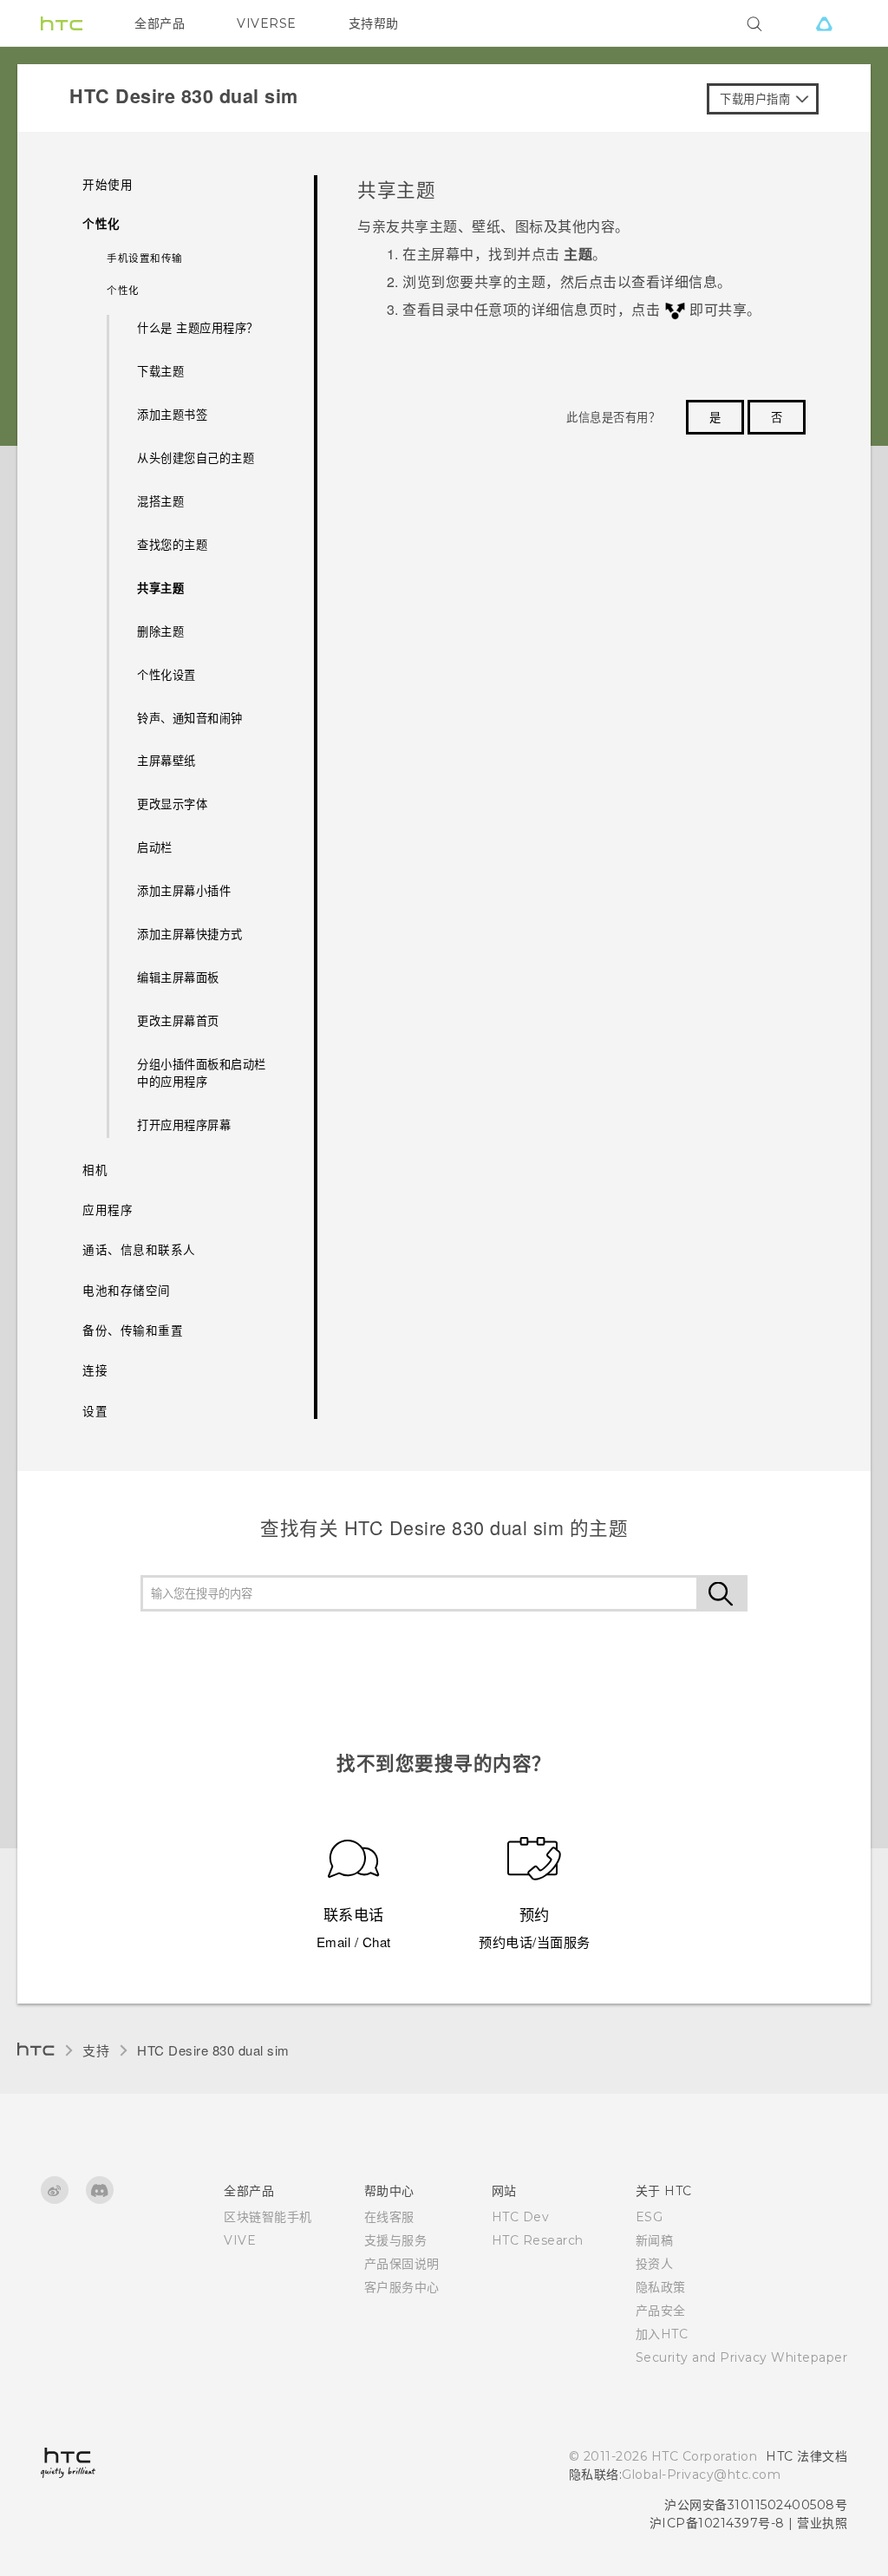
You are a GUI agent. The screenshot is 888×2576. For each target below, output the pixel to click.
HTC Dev (521, 2217)
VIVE (240, 2240)
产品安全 (661, 2311)
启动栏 (155, 847)
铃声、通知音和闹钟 (190, 718)
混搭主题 (160, 501)
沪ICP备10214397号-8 (717, 2523)
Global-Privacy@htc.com (701, 2475)
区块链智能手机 (268, 2217)
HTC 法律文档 (806, 2456)
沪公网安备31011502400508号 (756, 2505)
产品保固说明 (402, 2264)
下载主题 (160, 371)
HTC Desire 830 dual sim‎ (213, 2050)
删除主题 (160, 631)
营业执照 (822, 2523)
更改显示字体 (172, 804)
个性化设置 (166, 674)
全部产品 (160, 23)
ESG (650, 2217)
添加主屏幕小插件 (184, 890)
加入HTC (662, 2334)
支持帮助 (374, 23)
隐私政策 (661, 2287)
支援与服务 (396, 2240)
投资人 (655, 2264)
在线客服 (389, 2217)
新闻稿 (655, 2240)
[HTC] (62, 23)
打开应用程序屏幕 (184, 1125)
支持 (96, 2050)
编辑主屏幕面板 (178, 977)
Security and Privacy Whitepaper (742, 2357)
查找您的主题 (172, 544)
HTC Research (538, 2240)
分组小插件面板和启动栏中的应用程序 (202, 1072)
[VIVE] (824, 23)
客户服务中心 (402, 2287)
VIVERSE (267, 23)
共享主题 (160, 588)
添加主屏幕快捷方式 (190, 934)
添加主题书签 (172, 414)
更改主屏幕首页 (178, 1020)
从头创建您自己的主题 (196, 458)
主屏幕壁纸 (166, 760)
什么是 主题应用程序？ (198, 327)
